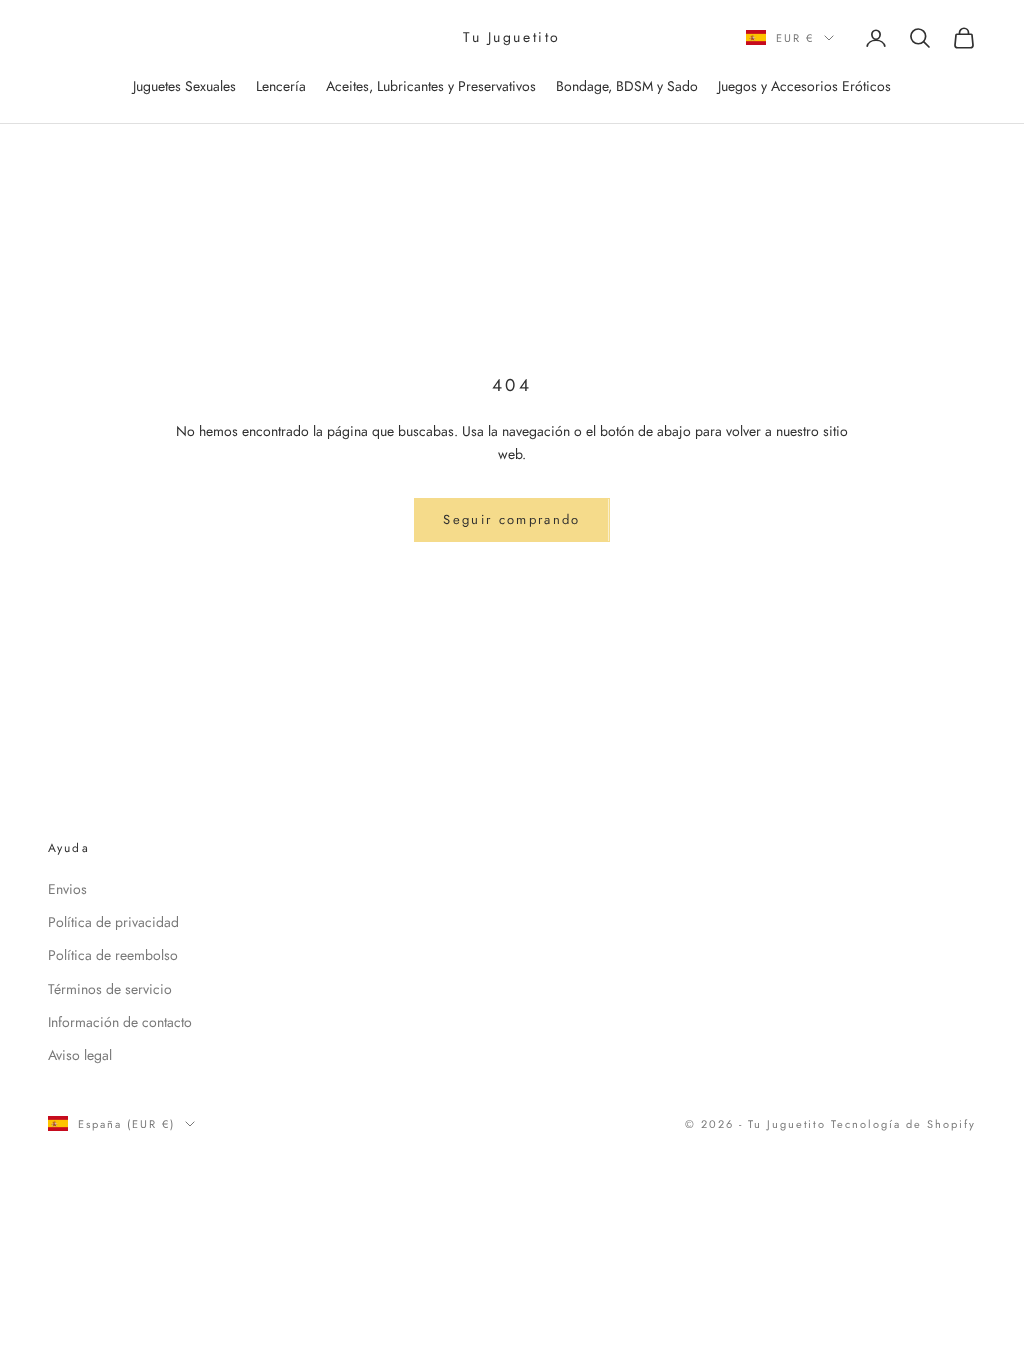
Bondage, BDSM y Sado (627, 86)
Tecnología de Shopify (903, 1124)
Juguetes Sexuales (184, 86)
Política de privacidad (113, 922)
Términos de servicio (110, 989)
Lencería (281, 86)
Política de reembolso (113, 955)
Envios (67, 889)
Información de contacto (120, 1022)
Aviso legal (80, 1055)
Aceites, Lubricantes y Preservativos (431, 86)
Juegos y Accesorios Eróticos (804, 86)
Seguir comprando (511, 519)
